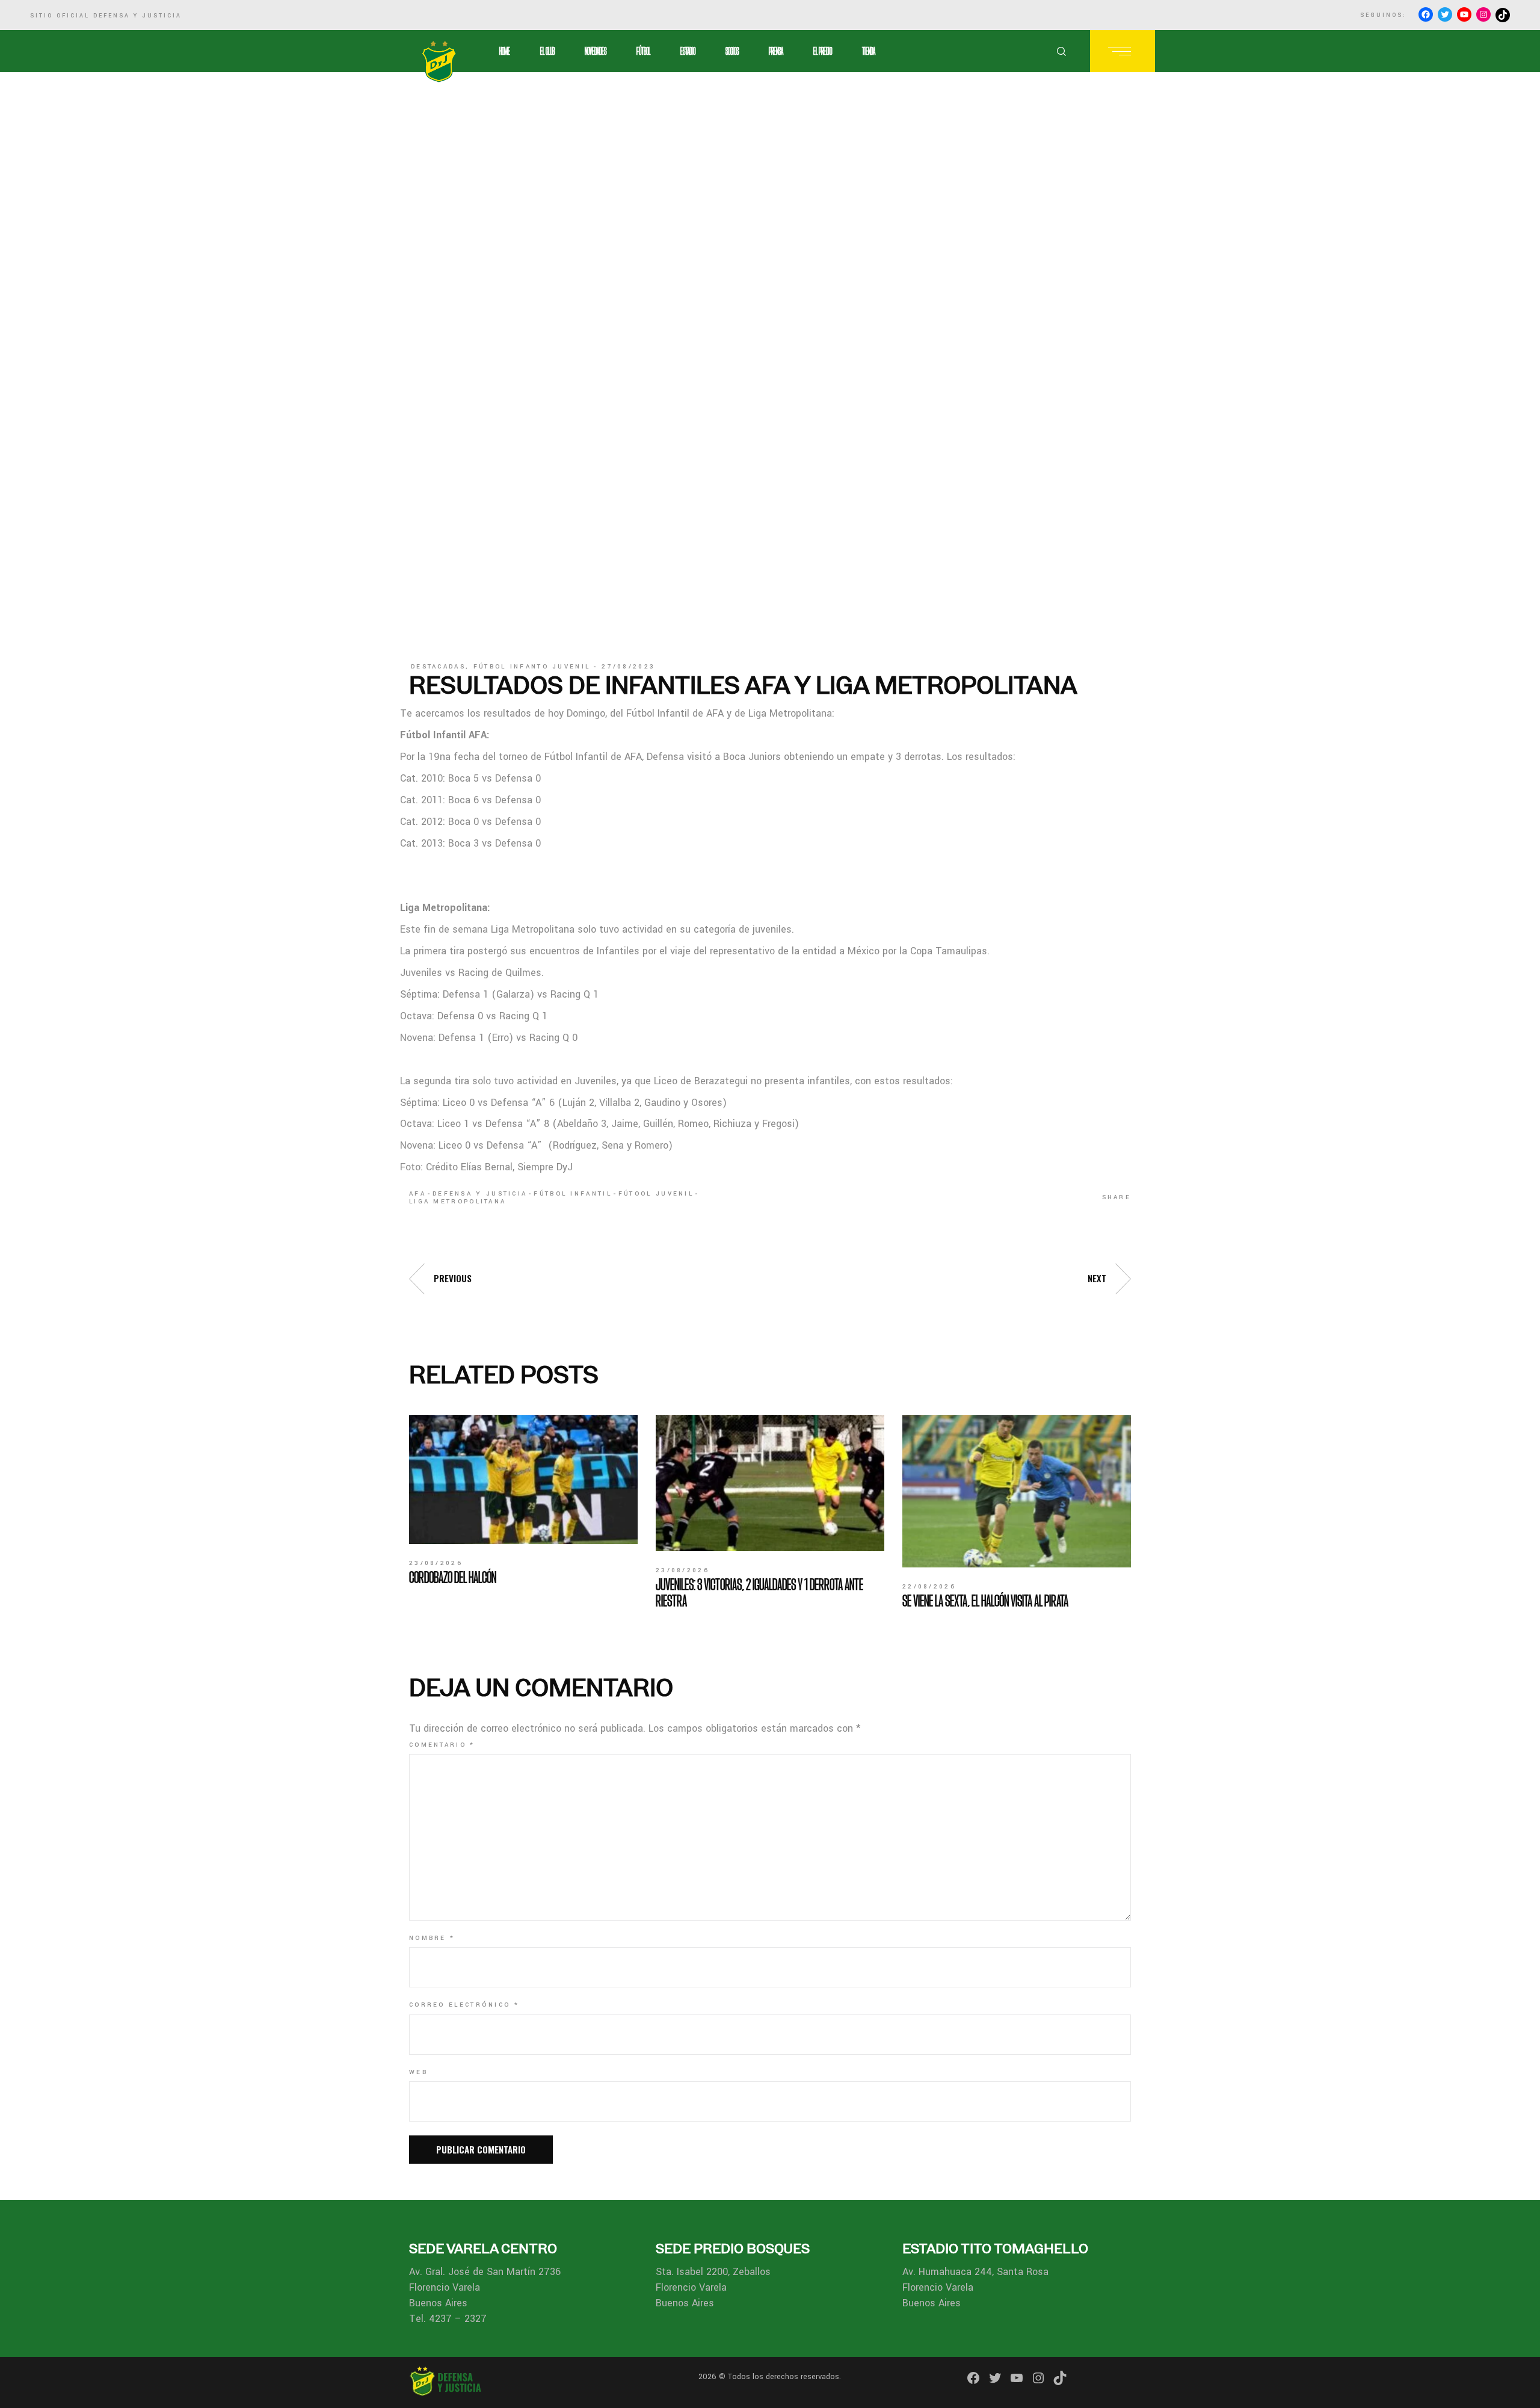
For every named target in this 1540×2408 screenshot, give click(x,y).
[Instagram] (1483, 14)
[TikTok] (1503, 15)
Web (418, 2072)
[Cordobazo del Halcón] (523, 1480)
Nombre (432, 1938)
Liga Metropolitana (457, 1202)
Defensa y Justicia (480, 1194)
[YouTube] (1464, 14)
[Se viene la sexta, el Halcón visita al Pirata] (1017, 1491)
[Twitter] (1445, 14)
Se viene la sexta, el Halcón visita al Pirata (985, 1601)
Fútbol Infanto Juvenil (532, 667)
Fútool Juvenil (656, 1194)
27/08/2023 (628, 667)
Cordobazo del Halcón (453, 1577)
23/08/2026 (436, 1563)
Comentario (442, 1745)
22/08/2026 (929, 1587)
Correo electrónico (464, 2005)
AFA (417, 1194)
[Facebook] (1426, 14)
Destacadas (438, 667)
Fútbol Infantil (573, 1194)
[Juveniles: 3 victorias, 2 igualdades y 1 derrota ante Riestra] (770, 1483)
